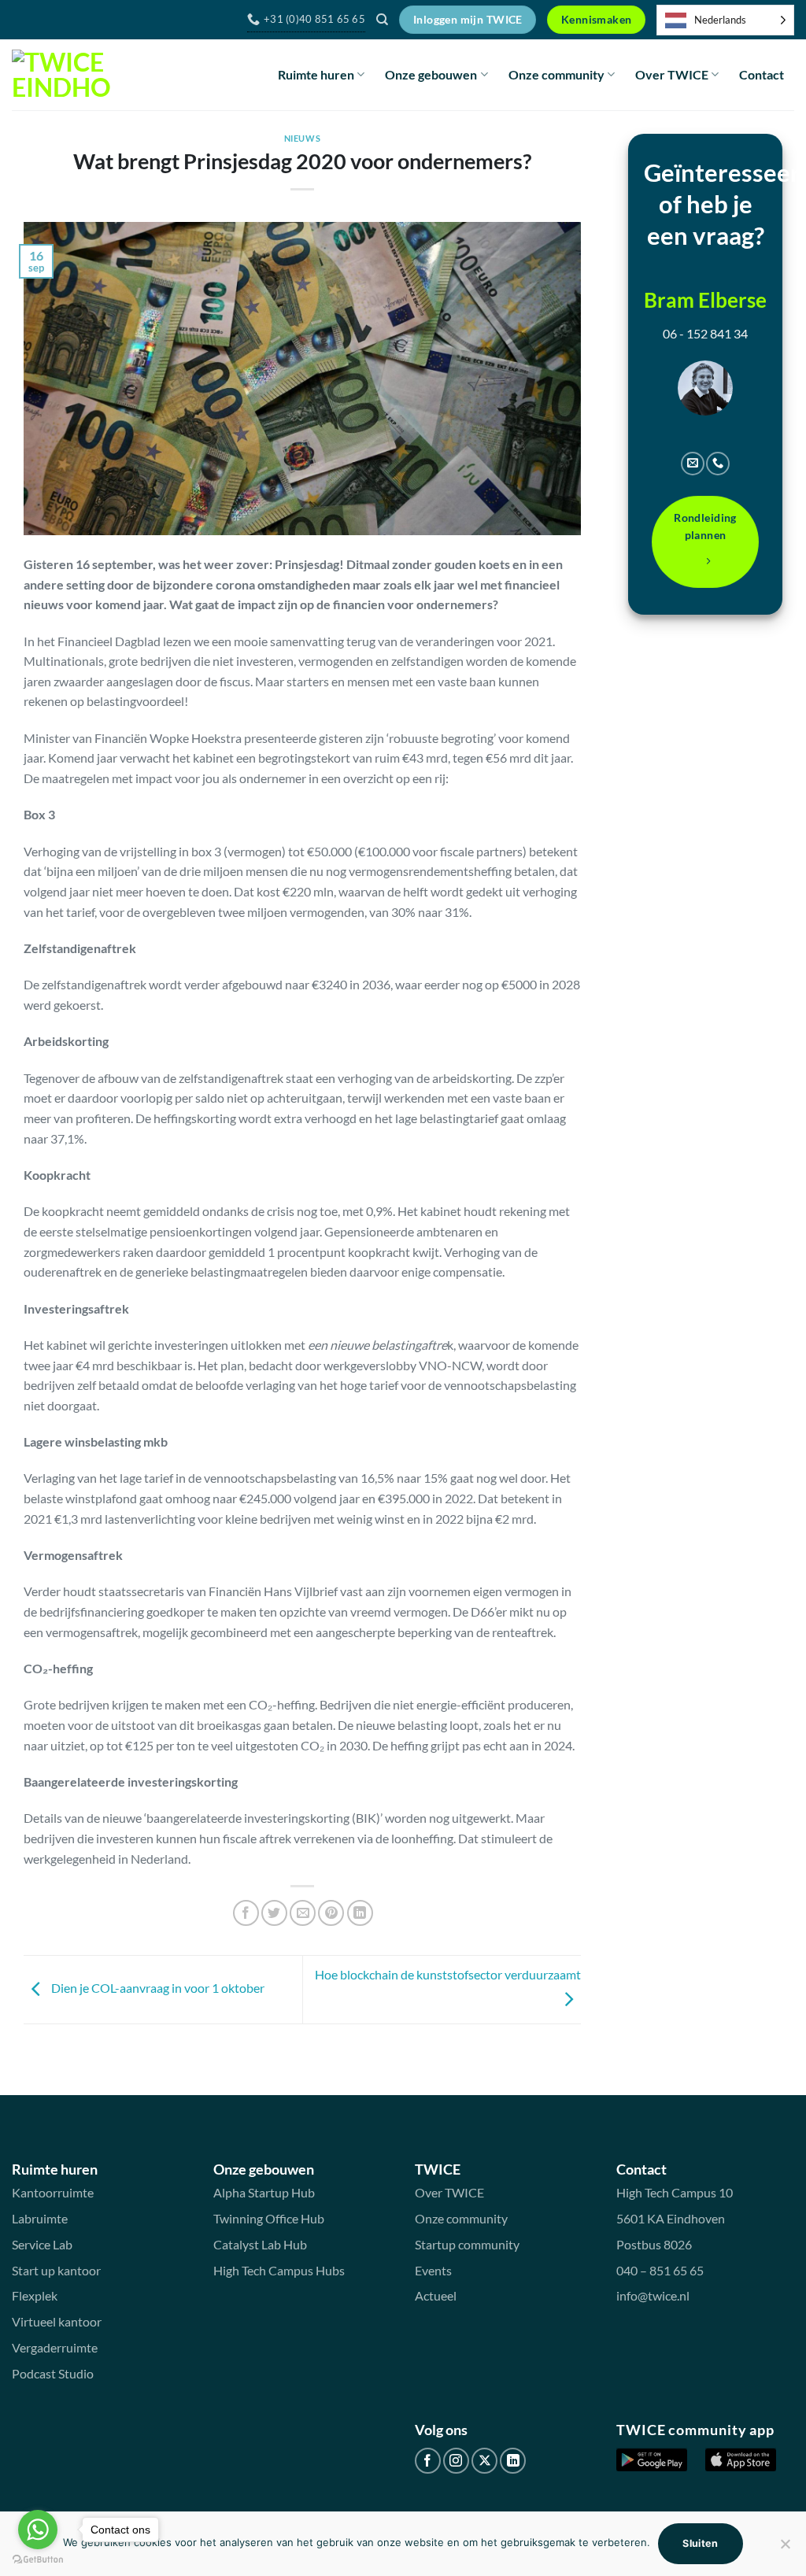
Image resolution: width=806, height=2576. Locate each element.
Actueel (436, 2295)
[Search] (382, 20)
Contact (762, 74)
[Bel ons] (718, 464)
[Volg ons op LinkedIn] (513, 2461)
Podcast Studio (53, 2373)
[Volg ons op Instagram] (456, 2461)
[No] (785, 2548)
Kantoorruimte (53, 2192)
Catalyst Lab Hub (260, 2244)
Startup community (467, 2244)
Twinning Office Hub (269, 2218)
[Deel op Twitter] (274, 1913)
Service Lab (42, 2244)
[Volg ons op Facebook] (428, 2461)
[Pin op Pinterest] (331, 1913)
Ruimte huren (316, 74)
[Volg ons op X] (484, 2461)
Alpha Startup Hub (264, 2192)
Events (433, 2270)
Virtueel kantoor (57, 2321)
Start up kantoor (56, 2270)
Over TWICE (672, 74)
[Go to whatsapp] (38, 2530)
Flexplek (35, 2295)
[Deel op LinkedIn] (360, 1913)
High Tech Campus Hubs (279, 2270)
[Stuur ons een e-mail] (693, 464)
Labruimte (40, 2218)
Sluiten (701, 2543)
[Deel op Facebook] (246, 1913)
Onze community (556, 74)
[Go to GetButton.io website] (38, 2560)
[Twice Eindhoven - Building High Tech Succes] (61, 75)
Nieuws (302, 138)
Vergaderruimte (55, 2347)
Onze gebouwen (431, 74)
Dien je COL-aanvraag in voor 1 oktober (157, 1988)
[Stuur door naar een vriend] (303, 1913)
